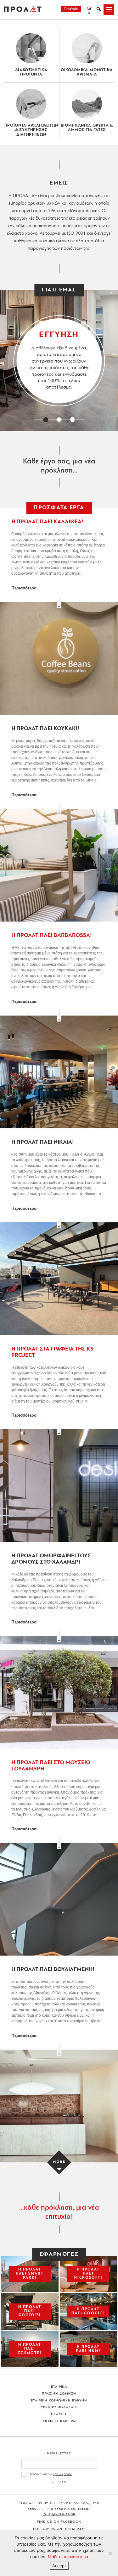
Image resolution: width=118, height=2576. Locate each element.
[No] (110, 2553)
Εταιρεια (59, 2387)
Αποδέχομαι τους (51, 2474)
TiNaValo (71, 9)
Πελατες (59, 2414)
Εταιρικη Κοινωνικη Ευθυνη (59, 2401)
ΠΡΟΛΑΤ (23, 10)
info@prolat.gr (59, 2514)
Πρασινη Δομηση (59, 2394)
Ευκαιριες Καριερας (59, 2421)
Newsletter (59, 2454)
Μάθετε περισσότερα (68, 2557)
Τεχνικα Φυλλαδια (59, 2408)
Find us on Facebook (59, 2522)
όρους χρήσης (62, 2474)
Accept (59, 2566)
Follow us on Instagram (59, 2529)
